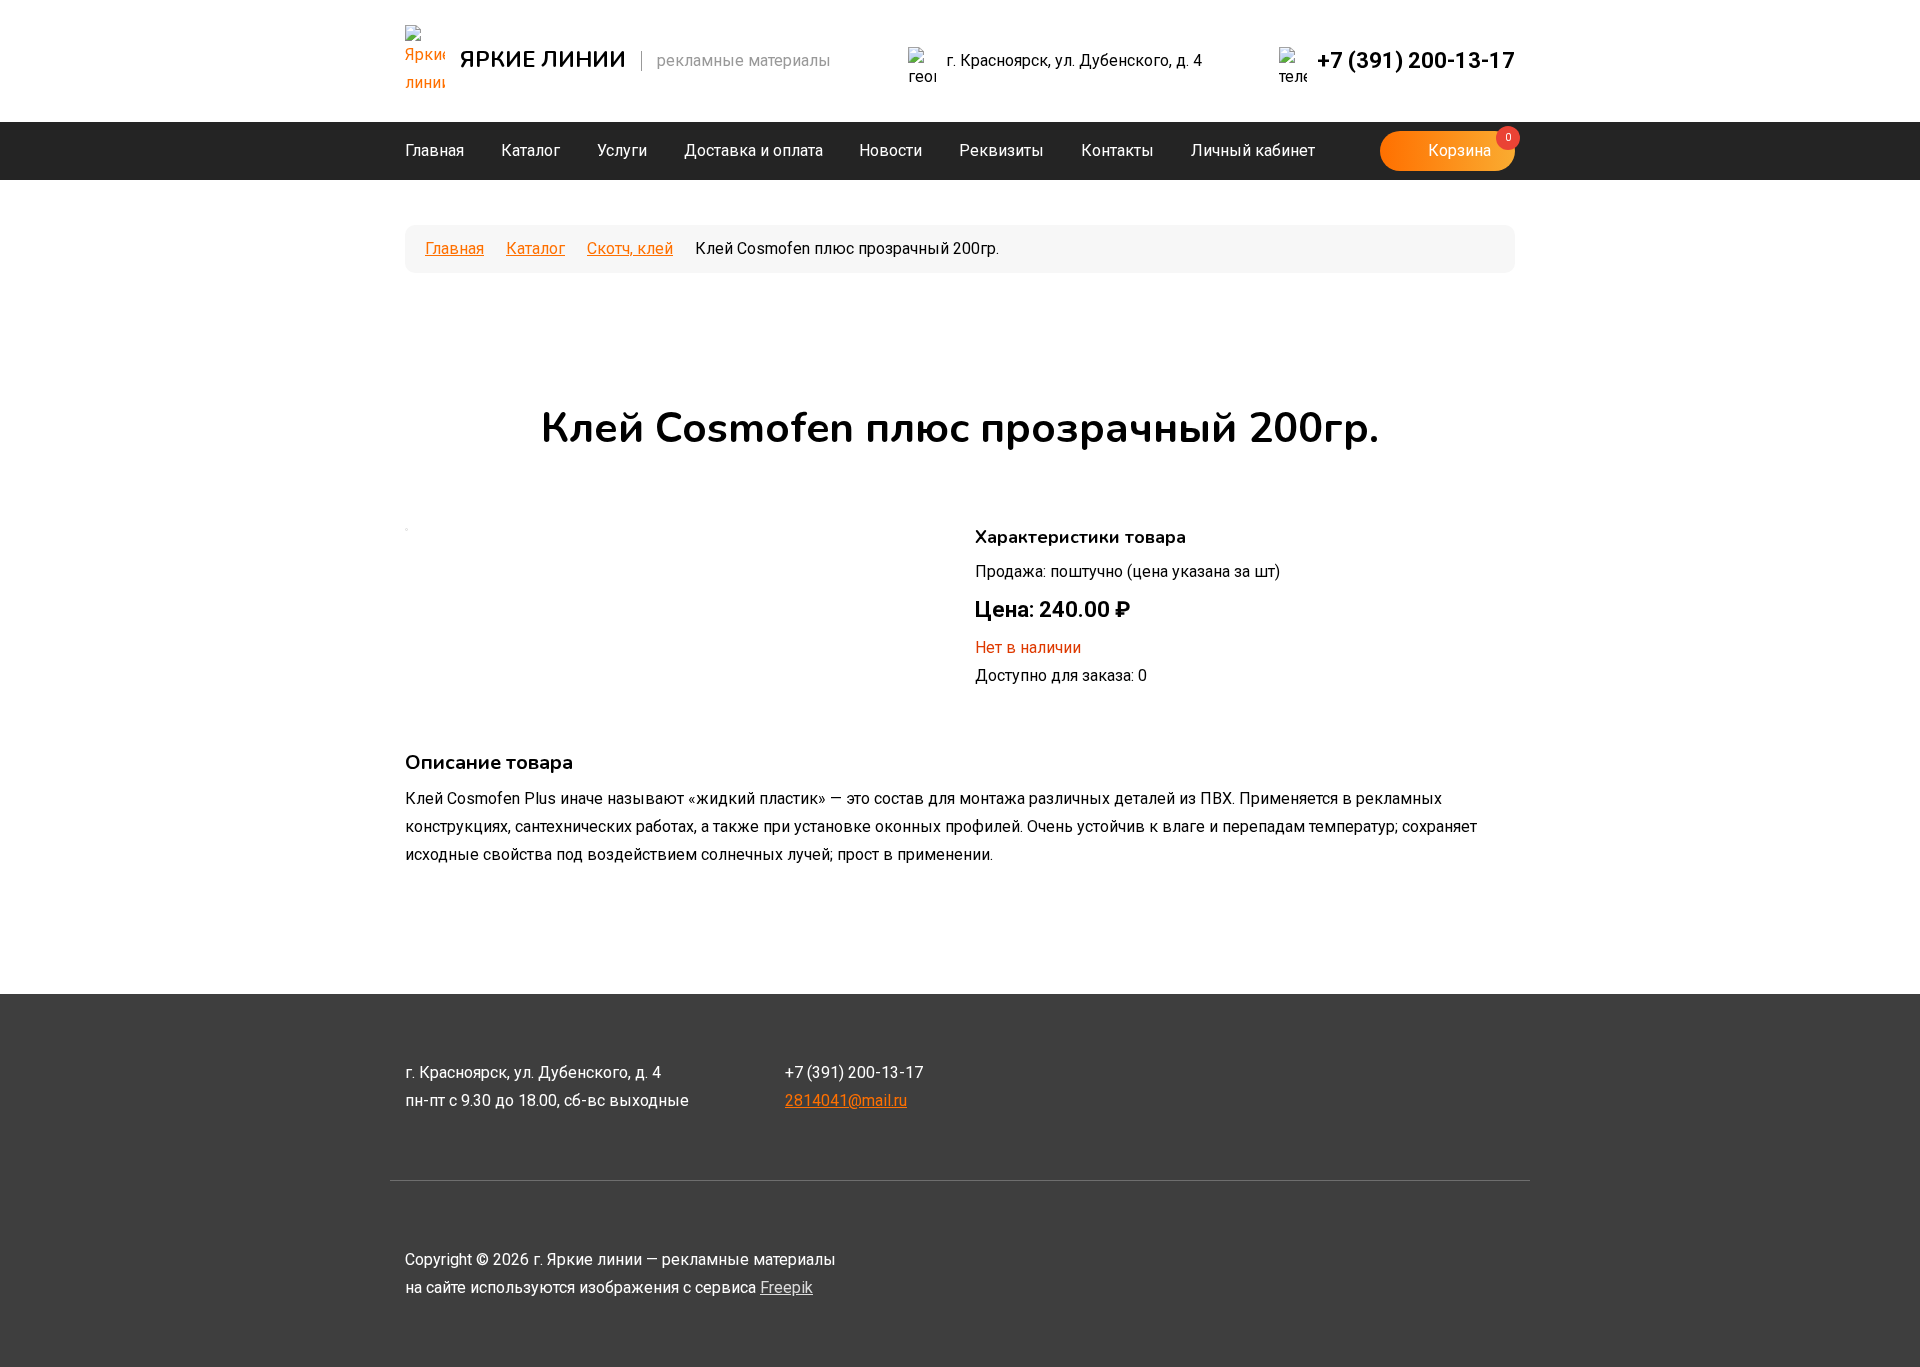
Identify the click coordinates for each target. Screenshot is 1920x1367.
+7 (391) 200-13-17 (1416, 60)
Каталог (530, 150)
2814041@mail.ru (846, 1100)
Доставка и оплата (753, 150)
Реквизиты (1001, 150)
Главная (434, 150)
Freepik (786, 1287)
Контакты (1117, 150)
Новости (890, 150)
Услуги (622, 150)
